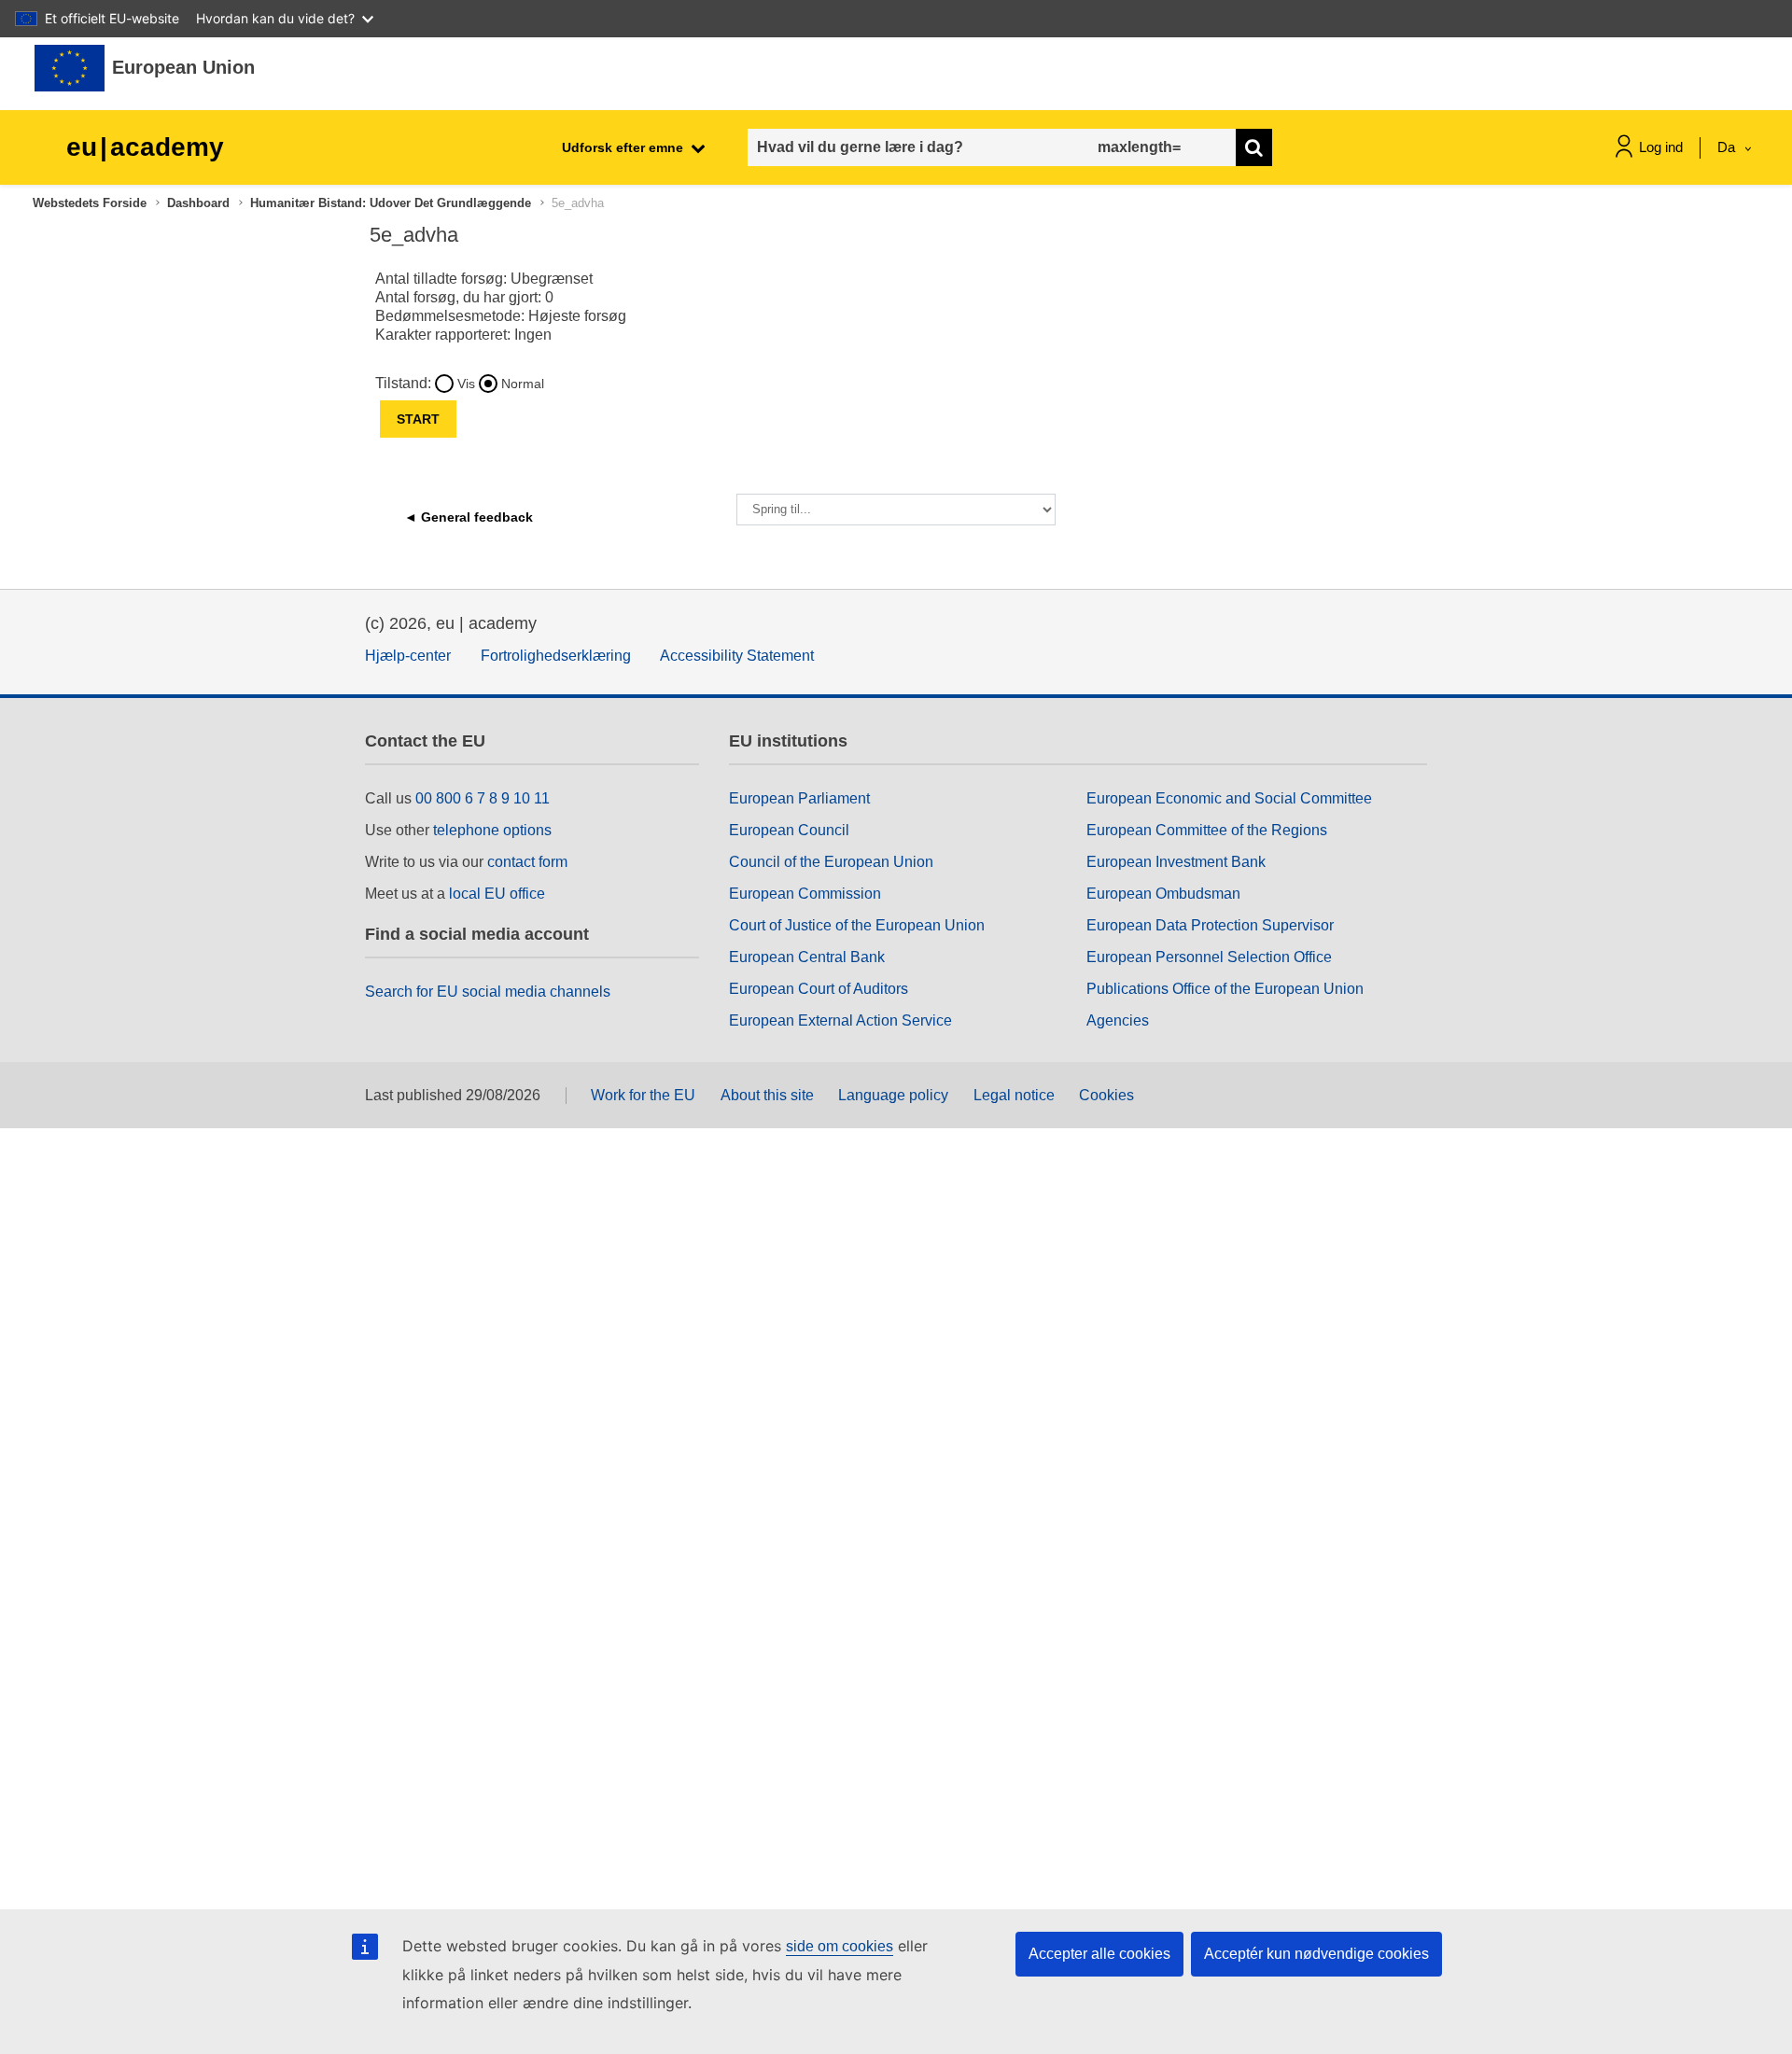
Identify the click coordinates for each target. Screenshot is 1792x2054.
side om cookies (840, 1946)
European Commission (805, 894)
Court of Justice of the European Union (857, 925)
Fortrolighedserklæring (556, 656)
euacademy (145, 147)
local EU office (497, 894)
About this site (767, 1095)
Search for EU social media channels (488, 992)
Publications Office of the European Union (1225, 989)
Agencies (1118, 1020)
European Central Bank (807, 957)
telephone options (492, 830)
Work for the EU (643, 1095)
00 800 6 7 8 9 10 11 (483, 798)
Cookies (1106, 1095)
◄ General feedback (469, 517)
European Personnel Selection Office (1209, 957)
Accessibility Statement (737, 656)
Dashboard (198, 203)
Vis (466, 384)
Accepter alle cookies (1099, 1954)
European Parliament (799, 798)
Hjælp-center (408, 656)
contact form (527, 862)
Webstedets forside (90, 203)
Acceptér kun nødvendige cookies (1316, 1954)
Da (1728, 147)
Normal (523, 384)
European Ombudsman (1163, 894)
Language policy (893, 1095)
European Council (789, 830)
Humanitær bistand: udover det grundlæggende (391, 203)
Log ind (1661, 147)
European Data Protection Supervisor (1210, 925)
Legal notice (1014, 1095)
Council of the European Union (831, 862)
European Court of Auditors (819, 989)
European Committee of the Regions (1207, 830)
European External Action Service (840, 1020)
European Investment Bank (1176, 862)
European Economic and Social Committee (1229, 798)
